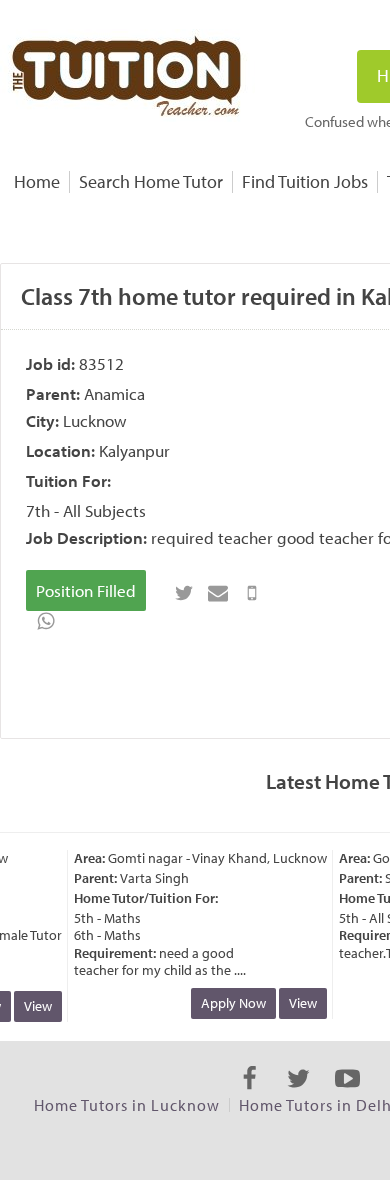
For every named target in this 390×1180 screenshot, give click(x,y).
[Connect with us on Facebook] (249, 1096)
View (34, 1006)
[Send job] (252, 593)
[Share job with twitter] (184, 593)
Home (37, 181)
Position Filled (86, 590)
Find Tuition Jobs (305, 181)
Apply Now (229, 1003)
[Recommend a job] (218, 593)
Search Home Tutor (151, 181)
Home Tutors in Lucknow (127, 1105)
